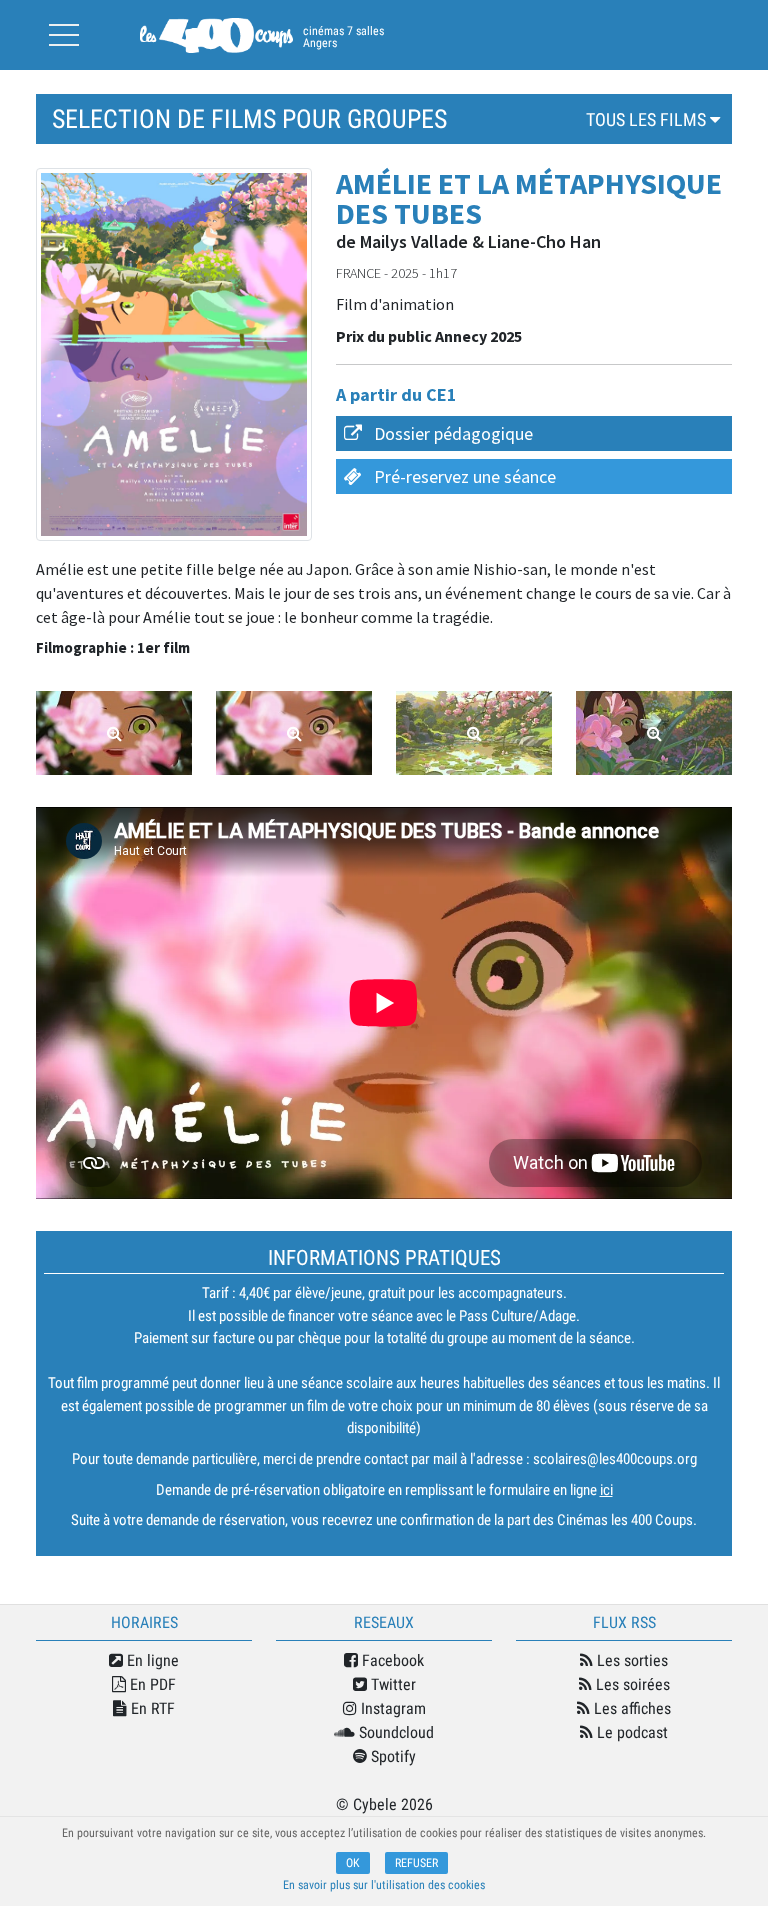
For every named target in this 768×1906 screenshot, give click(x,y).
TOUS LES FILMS (648, 119)
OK (353, 1863)
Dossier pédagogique (453, 433)
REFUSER (416, 1863)
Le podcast (630, 1732)
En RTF (151, 1708)
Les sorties (630, 1660)
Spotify (391, 1756)
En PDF (151, 1684)
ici (606, 1490)
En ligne (151, 1660)
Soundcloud (394, 1732)
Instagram (391, 1708)
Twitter (391, 1684)
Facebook (391, 1660)
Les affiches (630, 1708)
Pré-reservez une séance (465, 476)
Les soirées (631, 1684)
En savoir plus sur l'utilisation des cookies (384, 1885)
